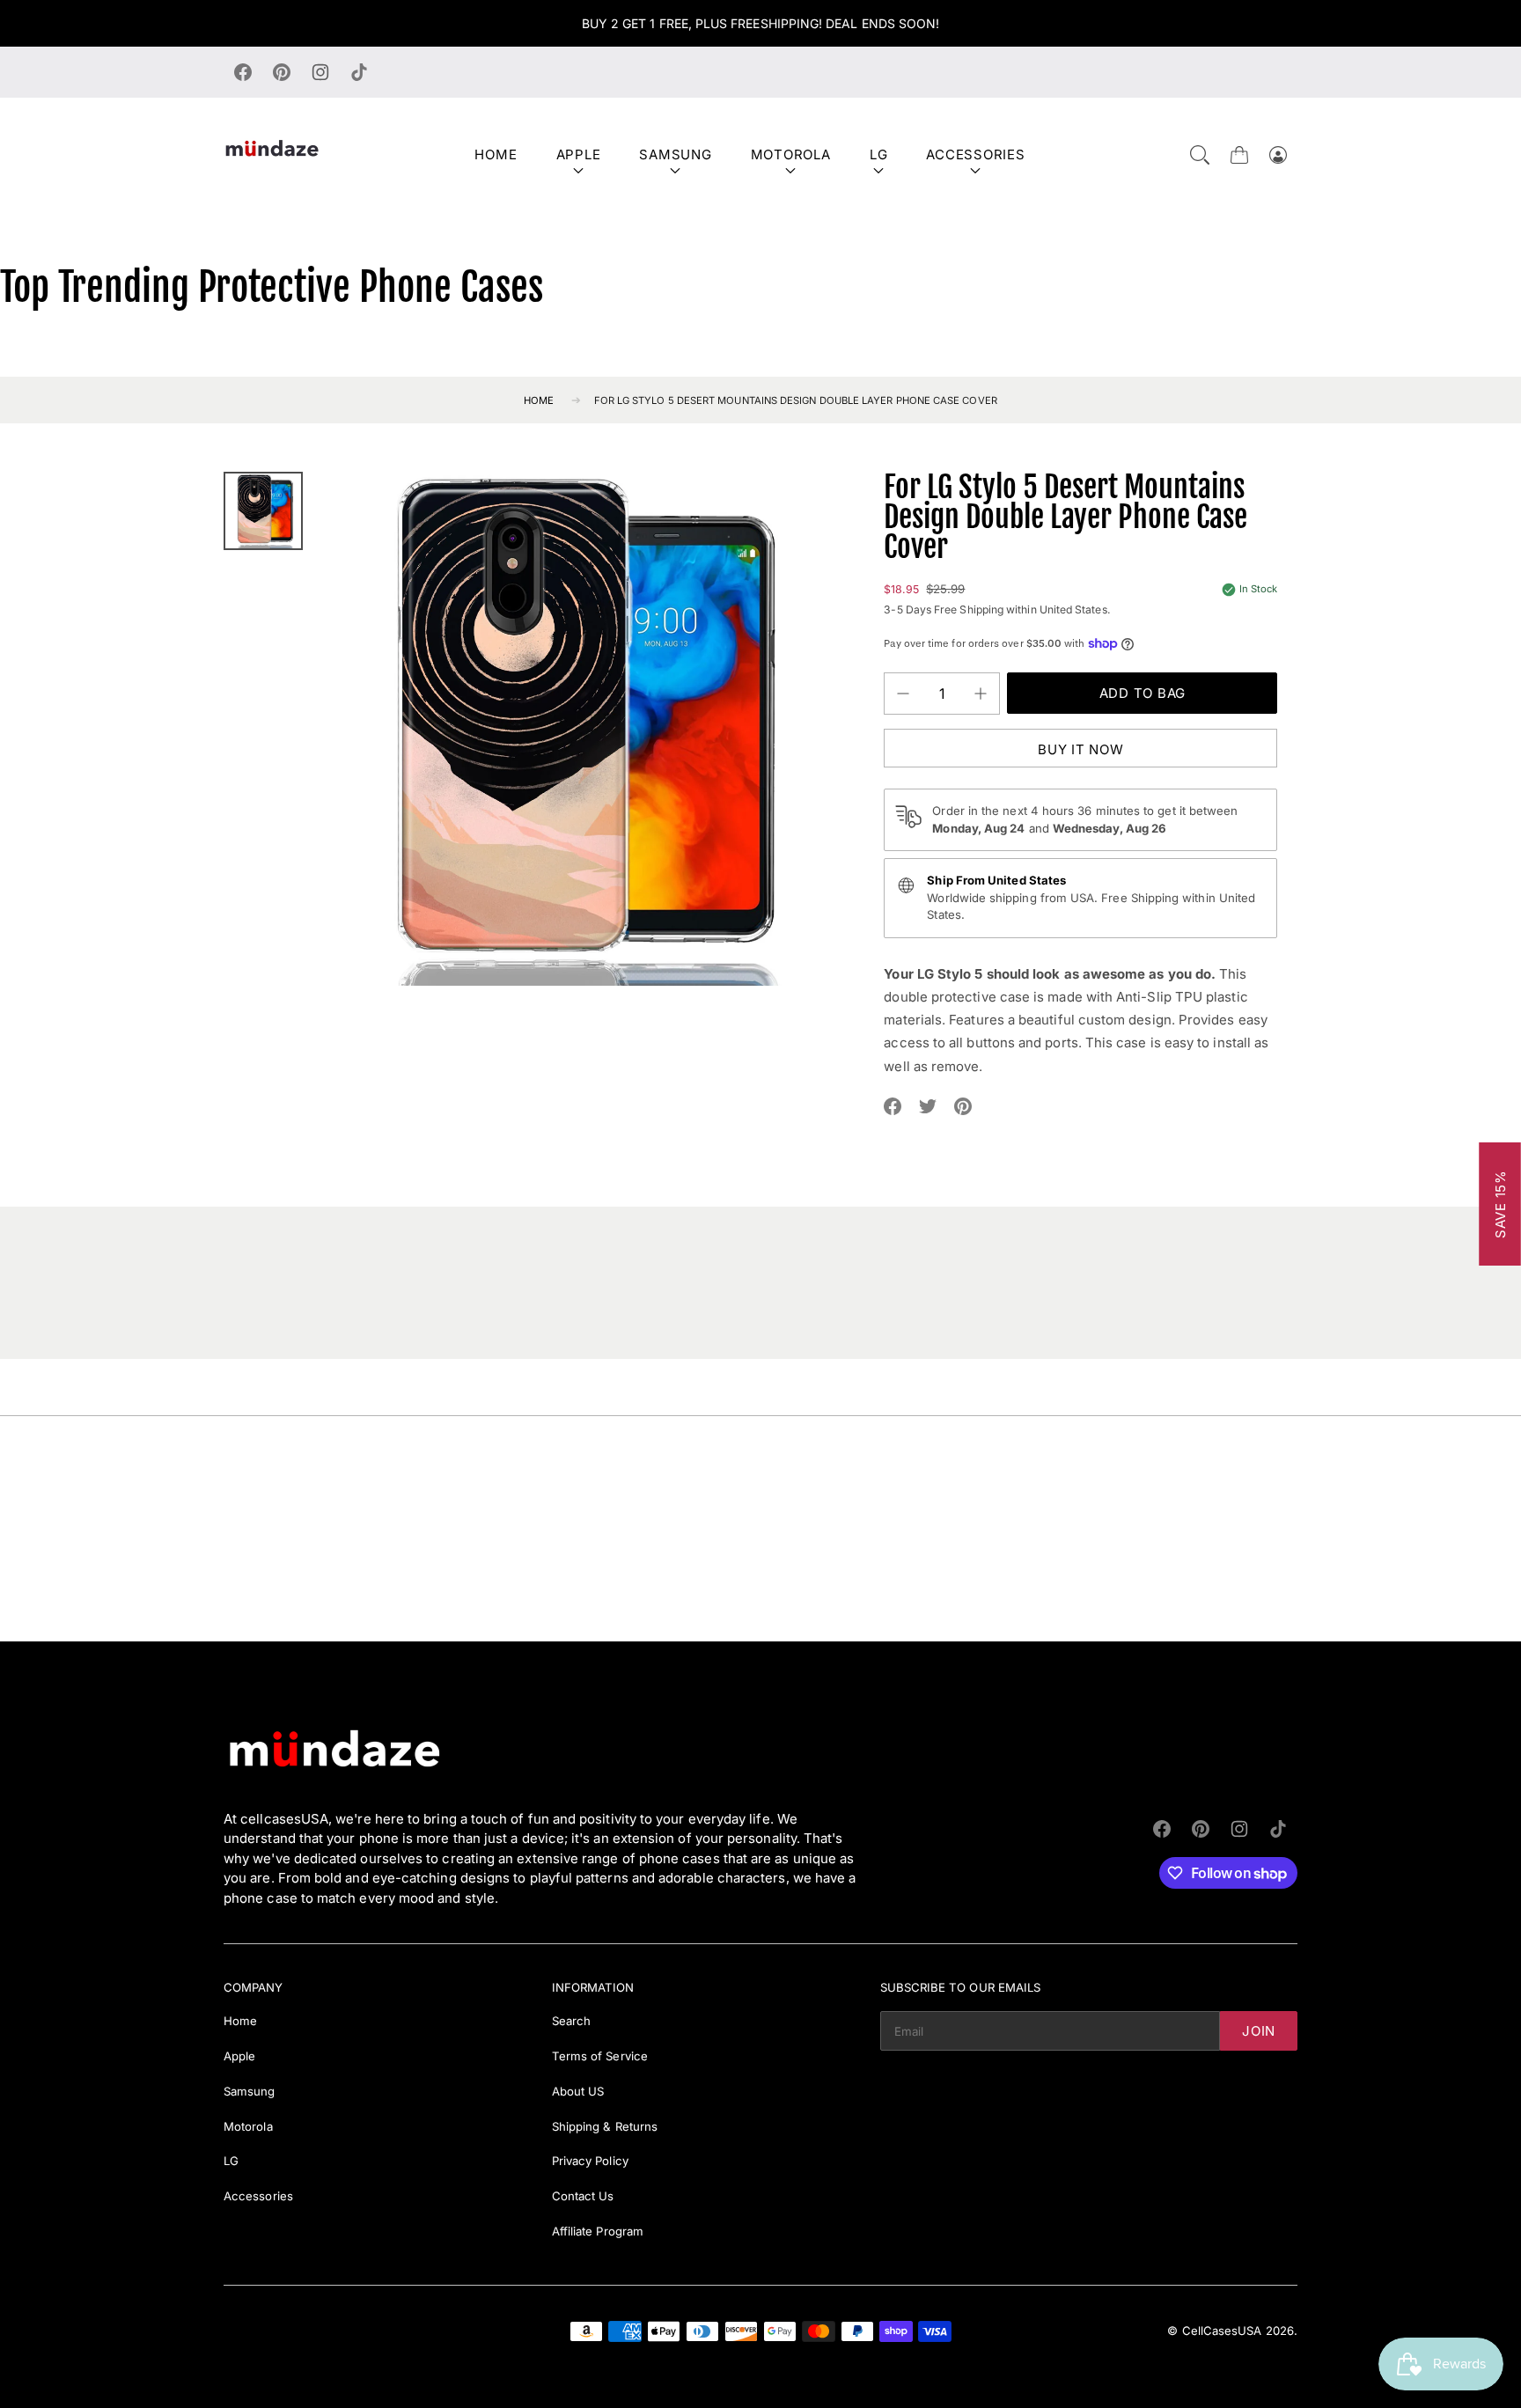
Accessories (975, 154)
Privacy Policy (590, 2161)
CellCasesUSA (1222, 2331)
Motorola (791, 154)
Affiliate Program (598, 2231)
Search (571, 2021)
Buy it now (1081, 749)
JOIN (1259, 2031)
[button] (1200, 155)
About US (578, 2091)
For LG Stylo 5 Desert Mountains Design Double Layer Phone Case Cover (796, 400)
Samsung (675, 154)
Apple (579, 154)
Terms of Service (600, 2056)
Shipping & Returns (605, 2126)
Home (496, 154)
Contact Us (583, 2196)
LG (879, 154)
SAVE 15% (1500, 1204)
